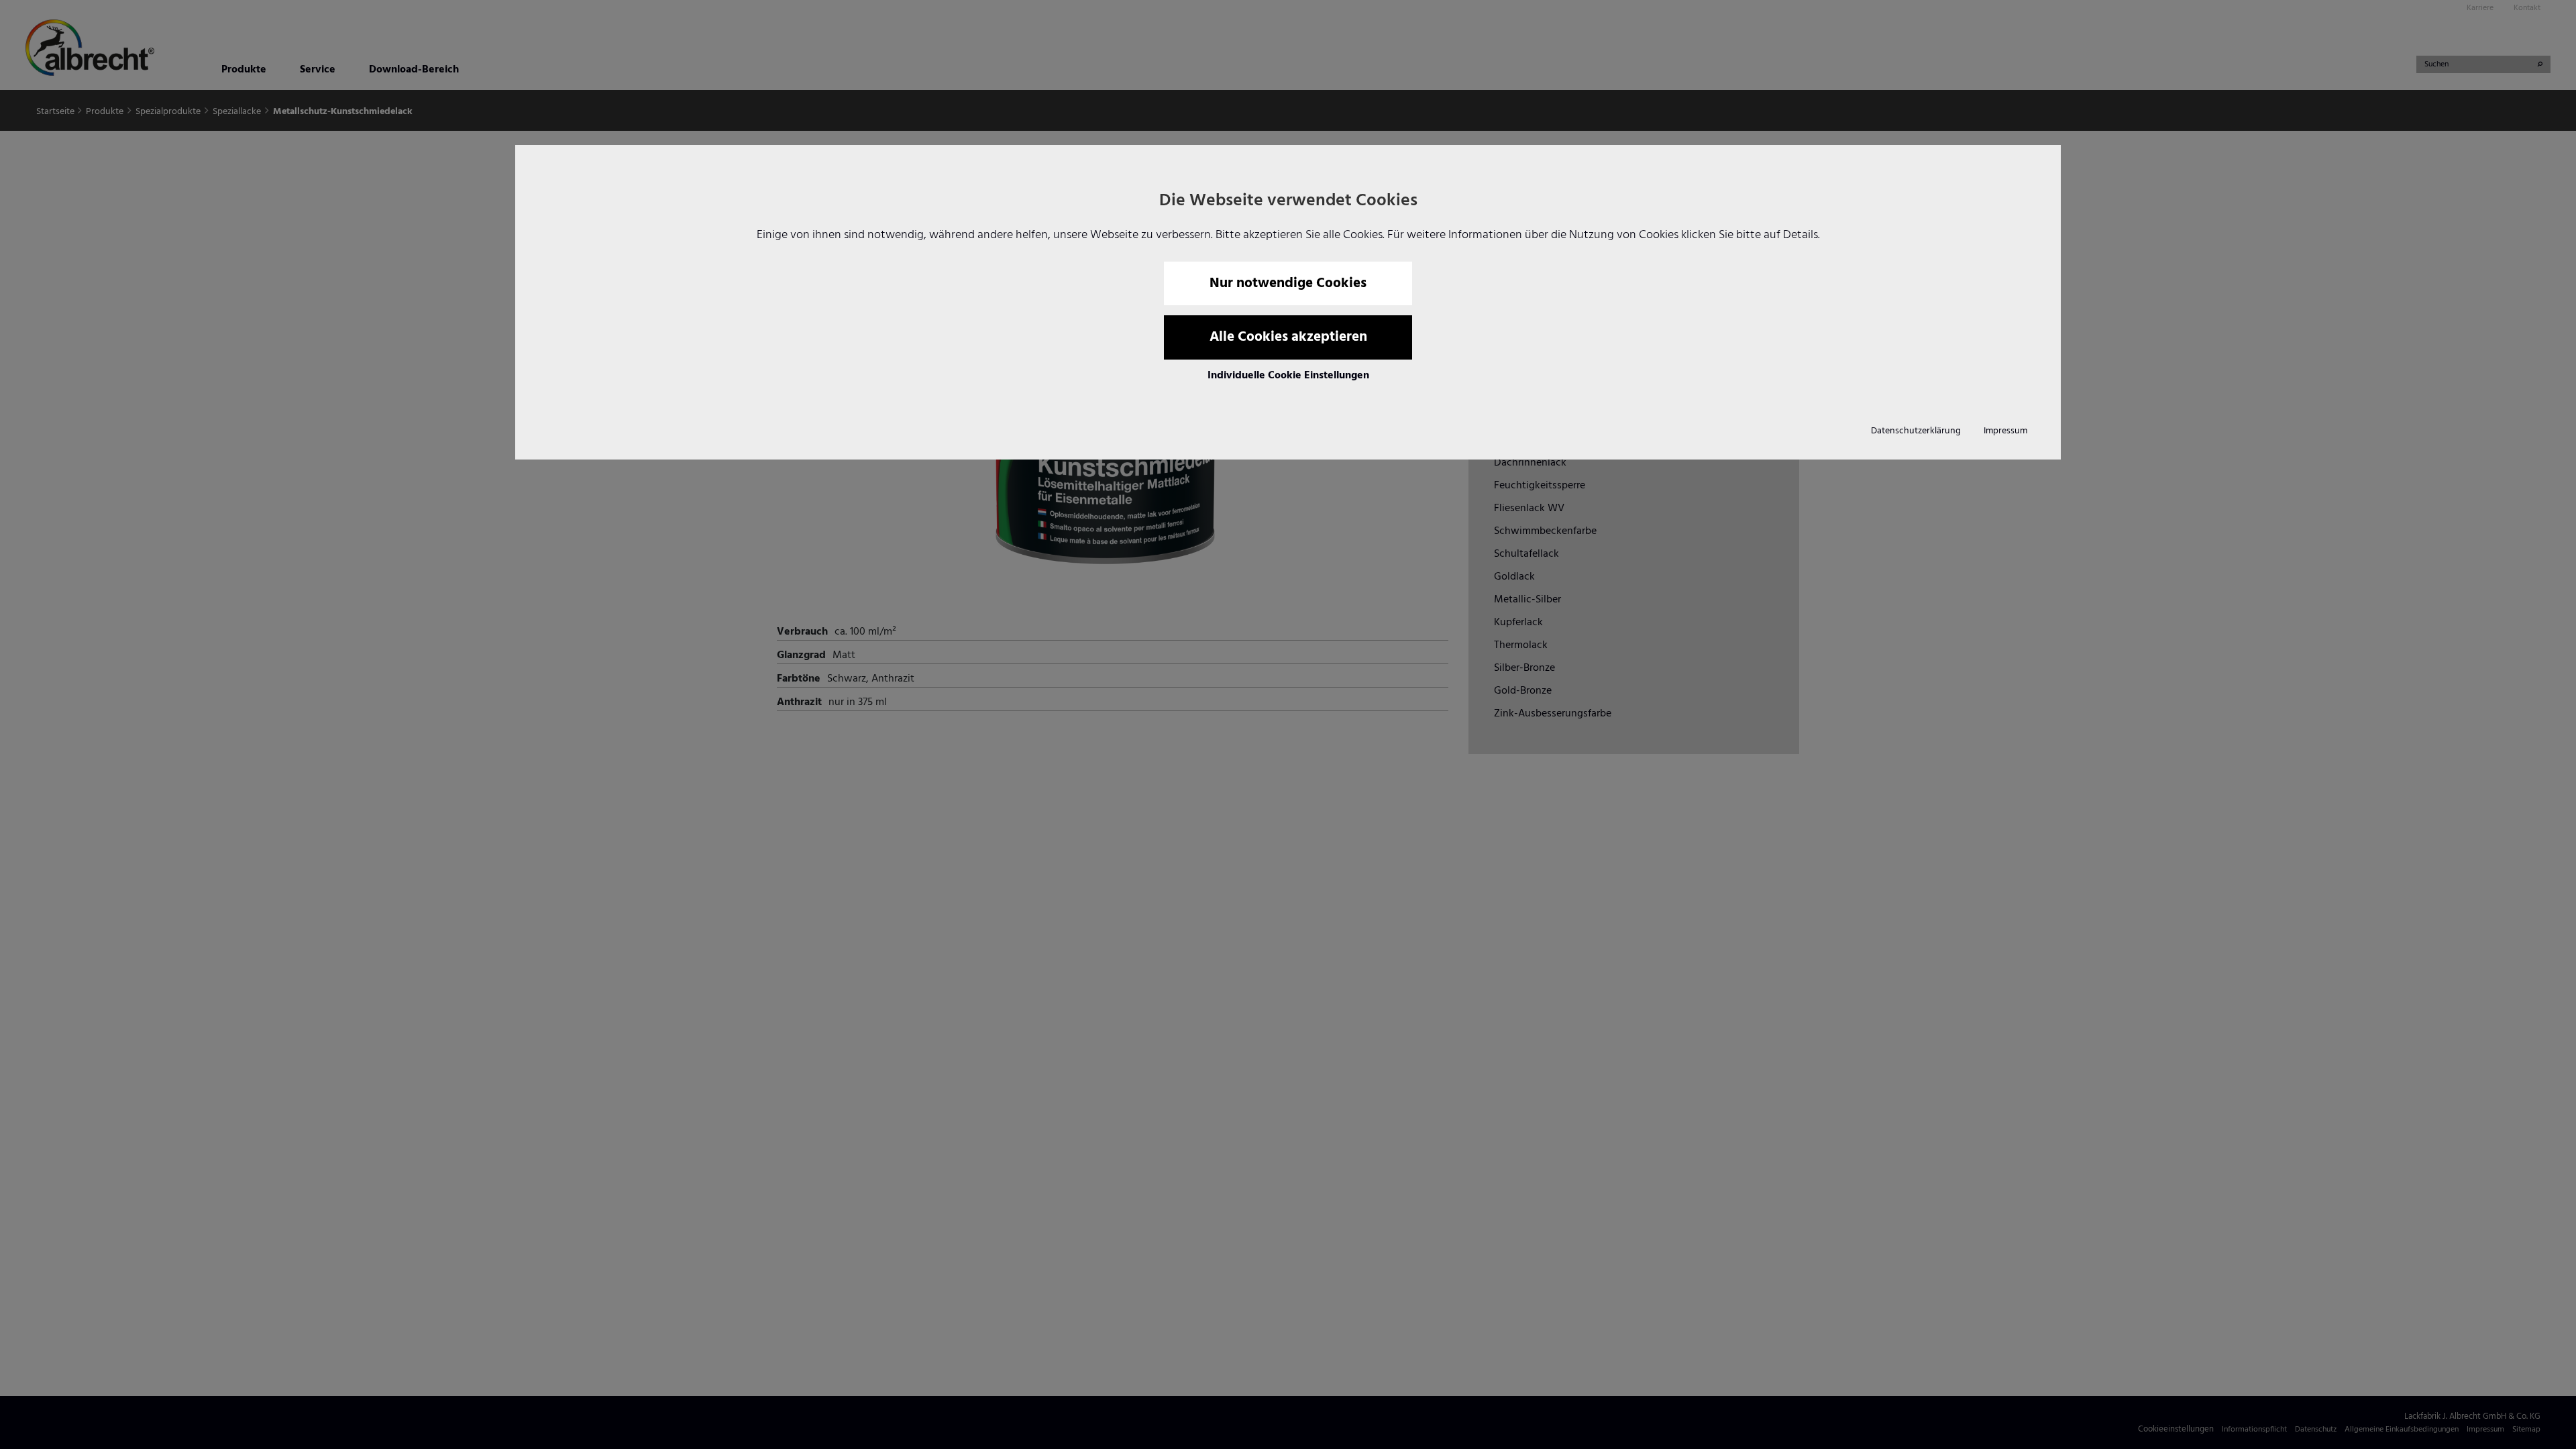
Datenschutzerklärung (1916, 431)
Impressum (2005, 431)
